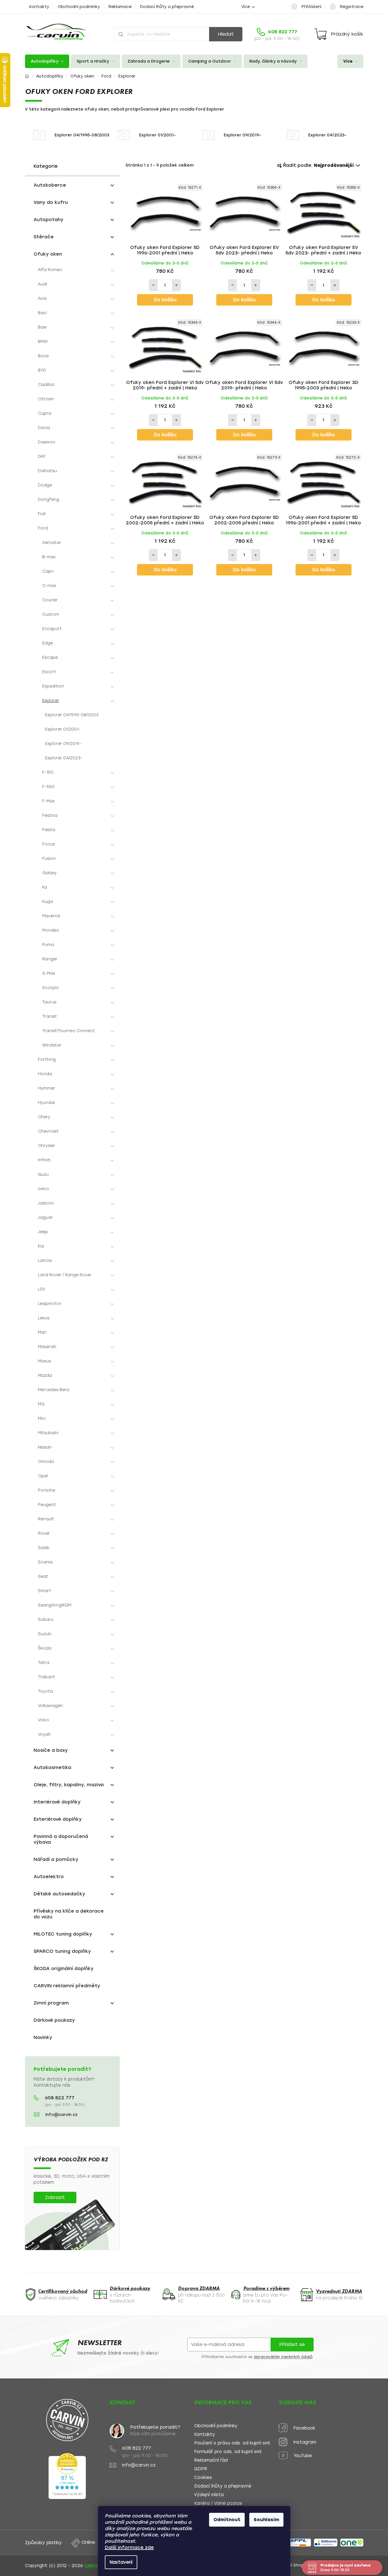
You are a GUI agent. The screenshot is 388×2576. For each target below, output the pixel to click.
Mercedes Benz (54, 1390)
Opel (43, 1476)
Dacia (44, 428)
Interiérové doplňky (57, 1802)
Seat (43, 1576)
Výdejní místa (209, 2495)
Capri (48, 571)
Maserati (47, 1347)
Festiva (50, 815)
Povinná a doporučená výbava (61, 1839)
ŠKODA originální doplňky (64, 1968)
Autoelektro (49, 1877)
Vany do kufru (51, 202)
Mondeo (51, 930)
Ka (45, 887)
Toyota (45, 1691)
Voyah (44, 1734)
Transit (50, 1016)
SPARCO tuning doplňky (62, 1951)
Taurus (49, 1002)
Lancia (45, 1261)
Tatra (44, 1663)
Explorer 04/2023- (64, 758)
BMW (43, 342)
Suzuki (45, 1634)
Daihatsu (47, 471)
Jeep (43, 1232)
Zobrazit (55, 2197)
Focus (49, 844)
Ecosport (52, 629)
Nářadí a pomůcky (56, 1859)
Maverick (51, 916)
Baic (42, 313)
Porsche (47, 1490)
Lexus (44, 1318)
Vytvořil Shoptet (294, 2565)
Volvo (44, 1720)
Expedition (53, 686)
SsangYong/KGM (55, 1605)
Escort (49, 672)
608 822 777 (60, 2098)
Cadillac (46, 385)
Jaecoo (46, 1203)
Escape (50, 657)
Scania (45, 1562)
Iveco (44, 1189)
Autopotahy (49, 220)
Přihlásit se (292, 2344)
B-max (49, 557)
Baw (42, 327)
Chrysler (47, 1146)
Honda (45, 1074)
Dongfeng (49, 500)
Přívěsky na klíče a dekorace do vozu (69, 1914)
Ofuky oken (48, 254)
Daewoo (47, 442)
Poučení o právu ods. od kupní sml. (232, 2443)
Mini (42, 1419)
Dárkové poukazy (54, 2020)
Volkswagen (50, 1706)
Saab (44, 1548)
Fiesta (49, 830)
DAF (42, 456)
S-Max (49, 973)
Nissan (45, 1447)
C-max (49, 586)
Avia (42, 299)
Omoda (46, 1462)
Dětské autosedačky (59, 1894)
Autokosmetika (52, 1767)
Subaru (46, 1620)
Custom (51, 614)
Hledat (226, 34)
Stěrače (44, 237)
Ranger (50, 959)
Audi (43, 284)
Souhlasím (266, 2520)
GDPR (201, 2469)
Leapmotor (50, 1304)
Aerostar (52, 543)
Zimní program (51, 2003)
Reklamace (120, 7)
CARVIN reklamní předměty (67, 1986)
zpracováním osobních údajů (283, 2357)
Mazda (45, 1375)
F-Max (48, 801)
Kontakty (39, 7)
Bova (43, 356)
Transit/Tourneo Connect (68, 1031)
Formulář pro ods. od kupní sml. (228, 2452)
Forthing (47, 1060)
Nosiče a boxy (51, 1750)
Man (42, 1332)
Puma (48, 945)
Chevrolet (48, 1131)
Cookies (203, 2478)
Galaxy (49, 873)
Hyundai (46, 1103)
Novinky (43, 2037)
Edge (48, 643)
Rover (44, 1533)
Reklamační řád (211, 2460)
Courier (50, 600)
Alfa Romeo (50, 270)
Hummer (47, 1088)
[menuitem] (47, 61)
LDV (41, 1289)
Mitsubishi (48, 1433)
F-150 (48, 772)
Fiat (42, 514)
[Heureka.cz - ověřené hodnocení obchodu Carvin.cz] (67, 2476)
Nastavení (121, 2562)
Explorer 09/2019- (63, 744)
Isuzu (43, 1174)
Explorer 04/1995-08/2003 (72, 715)
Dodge (45, 485)
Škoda (45, 1648)
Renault (46, 1519)
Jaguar (45, 1217)
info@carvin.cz (61, 2115)
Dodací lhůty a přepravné (167, 7)
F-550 (48, 787)
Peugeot (47, 1505)
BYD (42, 370)
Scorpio (51, 988)
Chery (44, 1117)
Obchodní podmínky (79, 7)
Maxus (44, 1361)
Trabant (47, 1677)
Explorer (51, 701)
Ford (43, 528)
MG (41, 1404)
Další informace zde (129, 2547)
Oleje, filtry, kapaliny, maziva (69, 1785)
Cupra (45, 413)
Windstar (52, 1045)
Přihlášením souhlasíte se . (258, 2357)
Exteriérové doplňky (58, 1819)
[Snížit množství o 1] (153, 285)
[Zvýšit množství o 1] (176, 285)
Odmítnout (227, 2520)
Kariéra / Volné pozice (218, 2503)
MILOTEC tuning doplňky (63, 1934)
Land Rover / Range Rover (65, 1275)
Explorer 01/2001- (63, 729)
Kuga (48, 902)
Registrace (352, 7)
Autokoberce (50, 185)
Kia (41, 1246)
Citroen (46, 399)
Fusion (49, 859)
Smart (45, 1591)
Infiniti (44, 1160)
